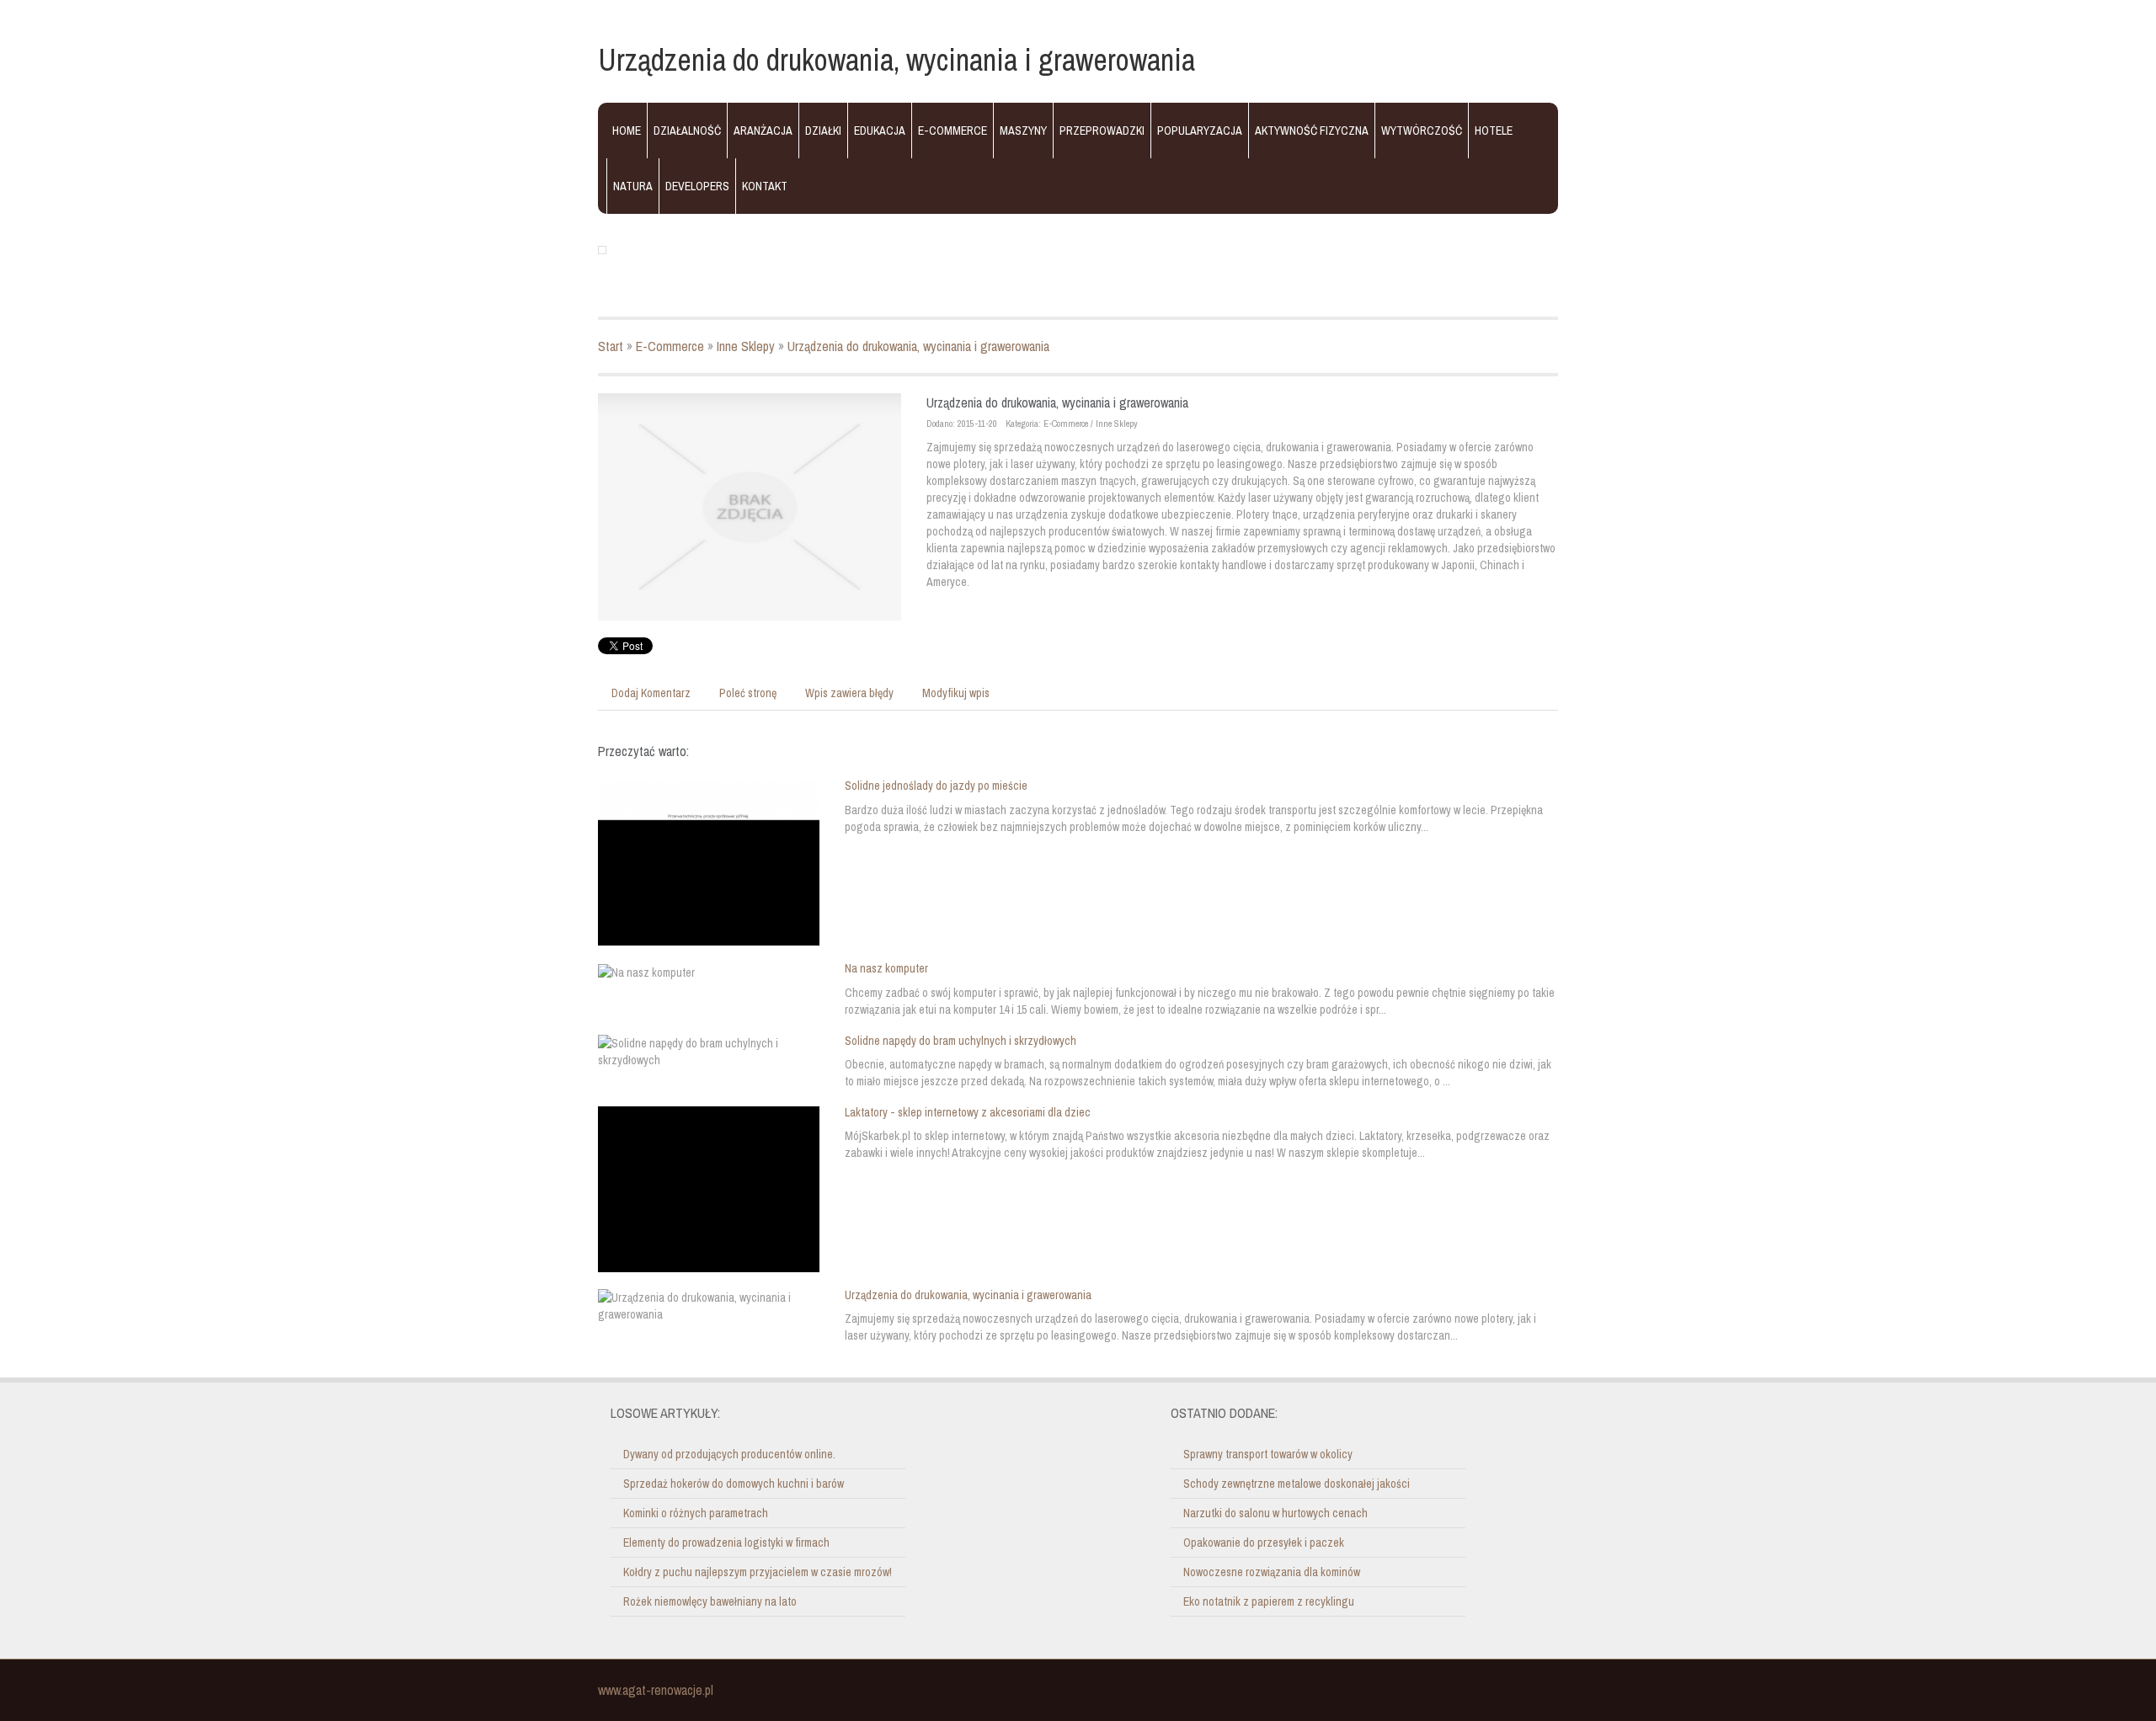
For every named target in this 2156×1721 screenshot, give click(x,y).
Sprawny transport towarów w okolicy (1268, 1454)
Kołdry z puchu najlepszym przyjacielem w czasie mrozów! (758, 1572)
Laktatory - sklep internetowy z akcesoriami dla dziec (968, 1112)
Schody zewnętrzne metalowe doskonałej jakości (1297, 1484)
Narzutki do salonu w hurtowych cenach (1275, 1513)
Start (611, 346)
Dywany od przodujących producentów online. (729, 1454)
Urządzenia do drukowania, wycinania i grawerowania (918, 346)
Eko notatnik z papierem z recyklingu (1269, 1601)
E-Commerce (670, 346)
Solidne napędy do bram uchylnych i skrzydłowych (961, 1041)
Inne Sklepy (746, 346)
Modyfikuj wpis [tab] (956, 693)
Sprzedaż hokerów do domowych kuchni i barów (734, 1484)
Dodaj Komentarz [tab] (651, 693)
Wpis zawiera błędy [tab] (849, 693)
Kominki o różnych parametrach (696, 1513)
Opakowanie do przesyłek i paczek (1264, 1543)
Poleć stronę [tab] (748, 693)
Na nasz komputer (886, 968)
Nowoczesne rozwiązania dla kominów (1272, 1572)
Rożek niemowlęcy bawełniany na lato (710, 1601)
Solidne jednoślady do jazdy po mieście (936, 786)
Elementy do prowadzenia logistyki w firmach (726, 1543)
